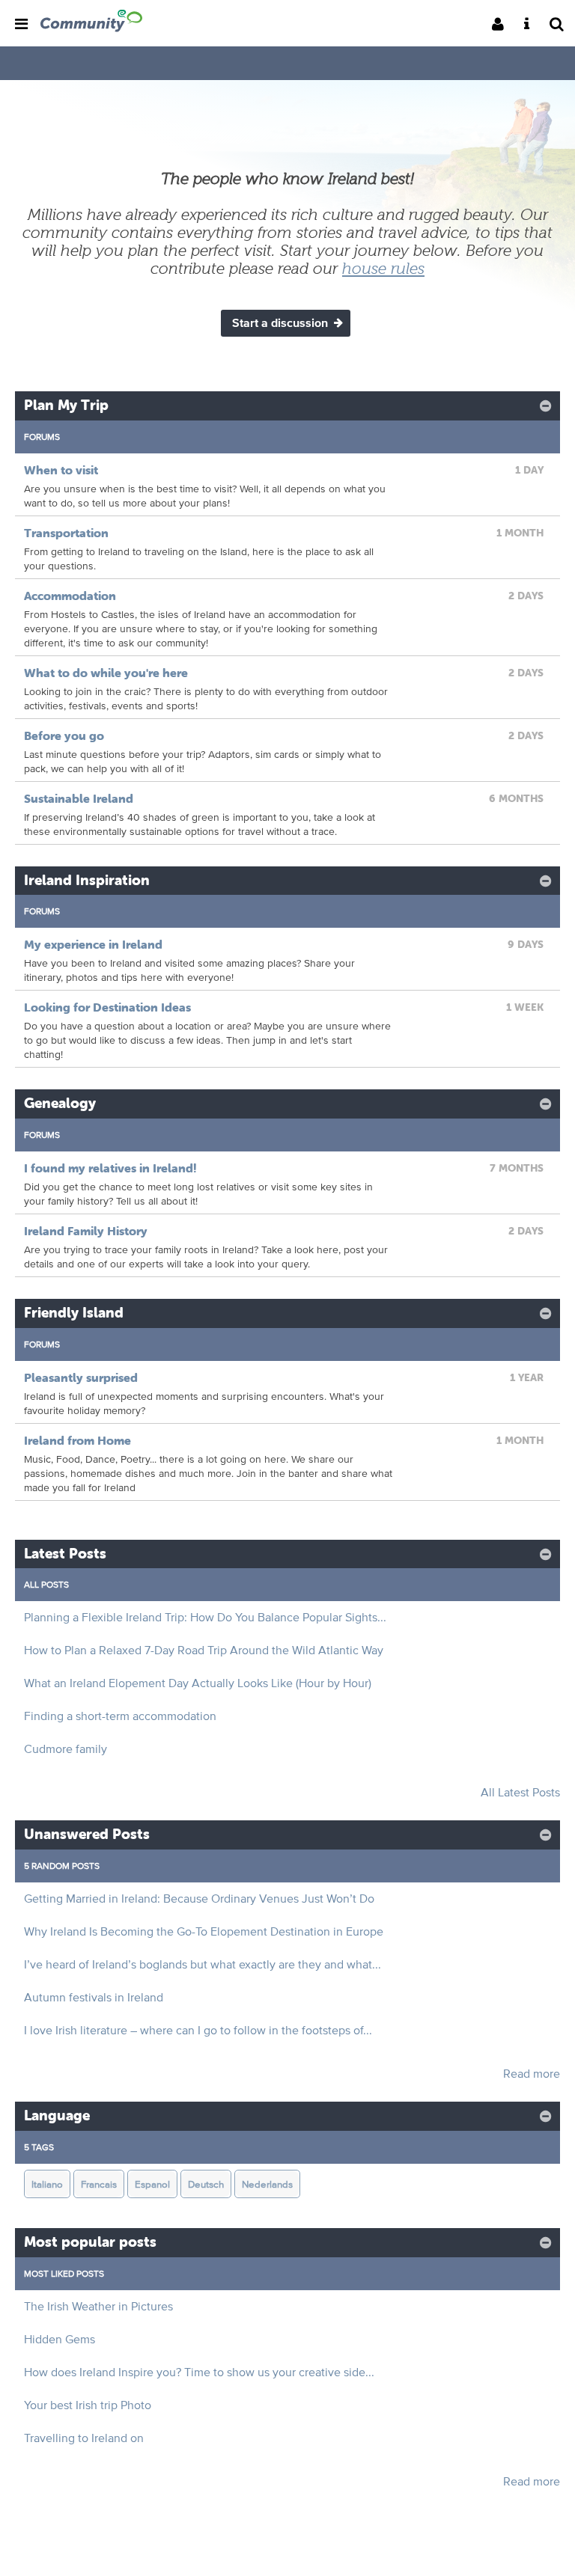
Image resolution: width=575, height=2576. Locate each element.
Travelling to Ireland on (84, 2438)
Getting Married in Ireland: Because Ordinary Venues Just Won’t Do (199, 1899)
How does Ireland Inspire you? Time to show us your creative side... (199, 2372)
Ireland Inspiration (87, 880)
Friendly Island (74, 1313)
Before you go (64, 735)
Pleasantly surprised (81, 1377)
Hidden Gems (60, 2339)
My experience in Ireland (93, 944)
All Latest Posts (520, 1792)
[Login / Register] (502, 25)
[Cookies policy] (531, 25)
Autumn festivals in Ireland (94, 1997)
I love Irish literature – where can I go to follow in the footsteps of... (198, 2030)
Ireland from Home (77, 1440)
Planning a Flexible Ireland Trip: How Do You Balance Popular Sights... (205, 1617)
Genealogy (60, 1103)
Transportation (66, 533)
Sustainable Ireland (79, 798)
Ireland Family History (86, 1231)
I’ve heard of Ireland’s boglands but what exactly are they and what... (203, 1964)
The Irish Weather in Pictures (98, 2306)
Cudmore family (66, 1749)
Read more (532, 2074)
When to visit (61, 470)
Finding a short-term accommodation (120, 1716)
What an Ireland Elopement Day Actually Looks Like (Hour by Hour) (198, 1683)
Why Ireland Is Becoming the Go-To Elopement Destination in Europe (204, 1931)
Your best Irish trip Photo (88, 2405)
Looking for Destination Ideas (107, 1007)
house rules (383, 269)
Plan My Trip (66, 405)
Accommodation (70, 596)
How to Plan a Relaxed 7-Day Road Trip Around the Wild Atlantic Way (204, 1650)
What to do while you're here (106, 673)
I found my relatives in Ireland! (110, 1168)
